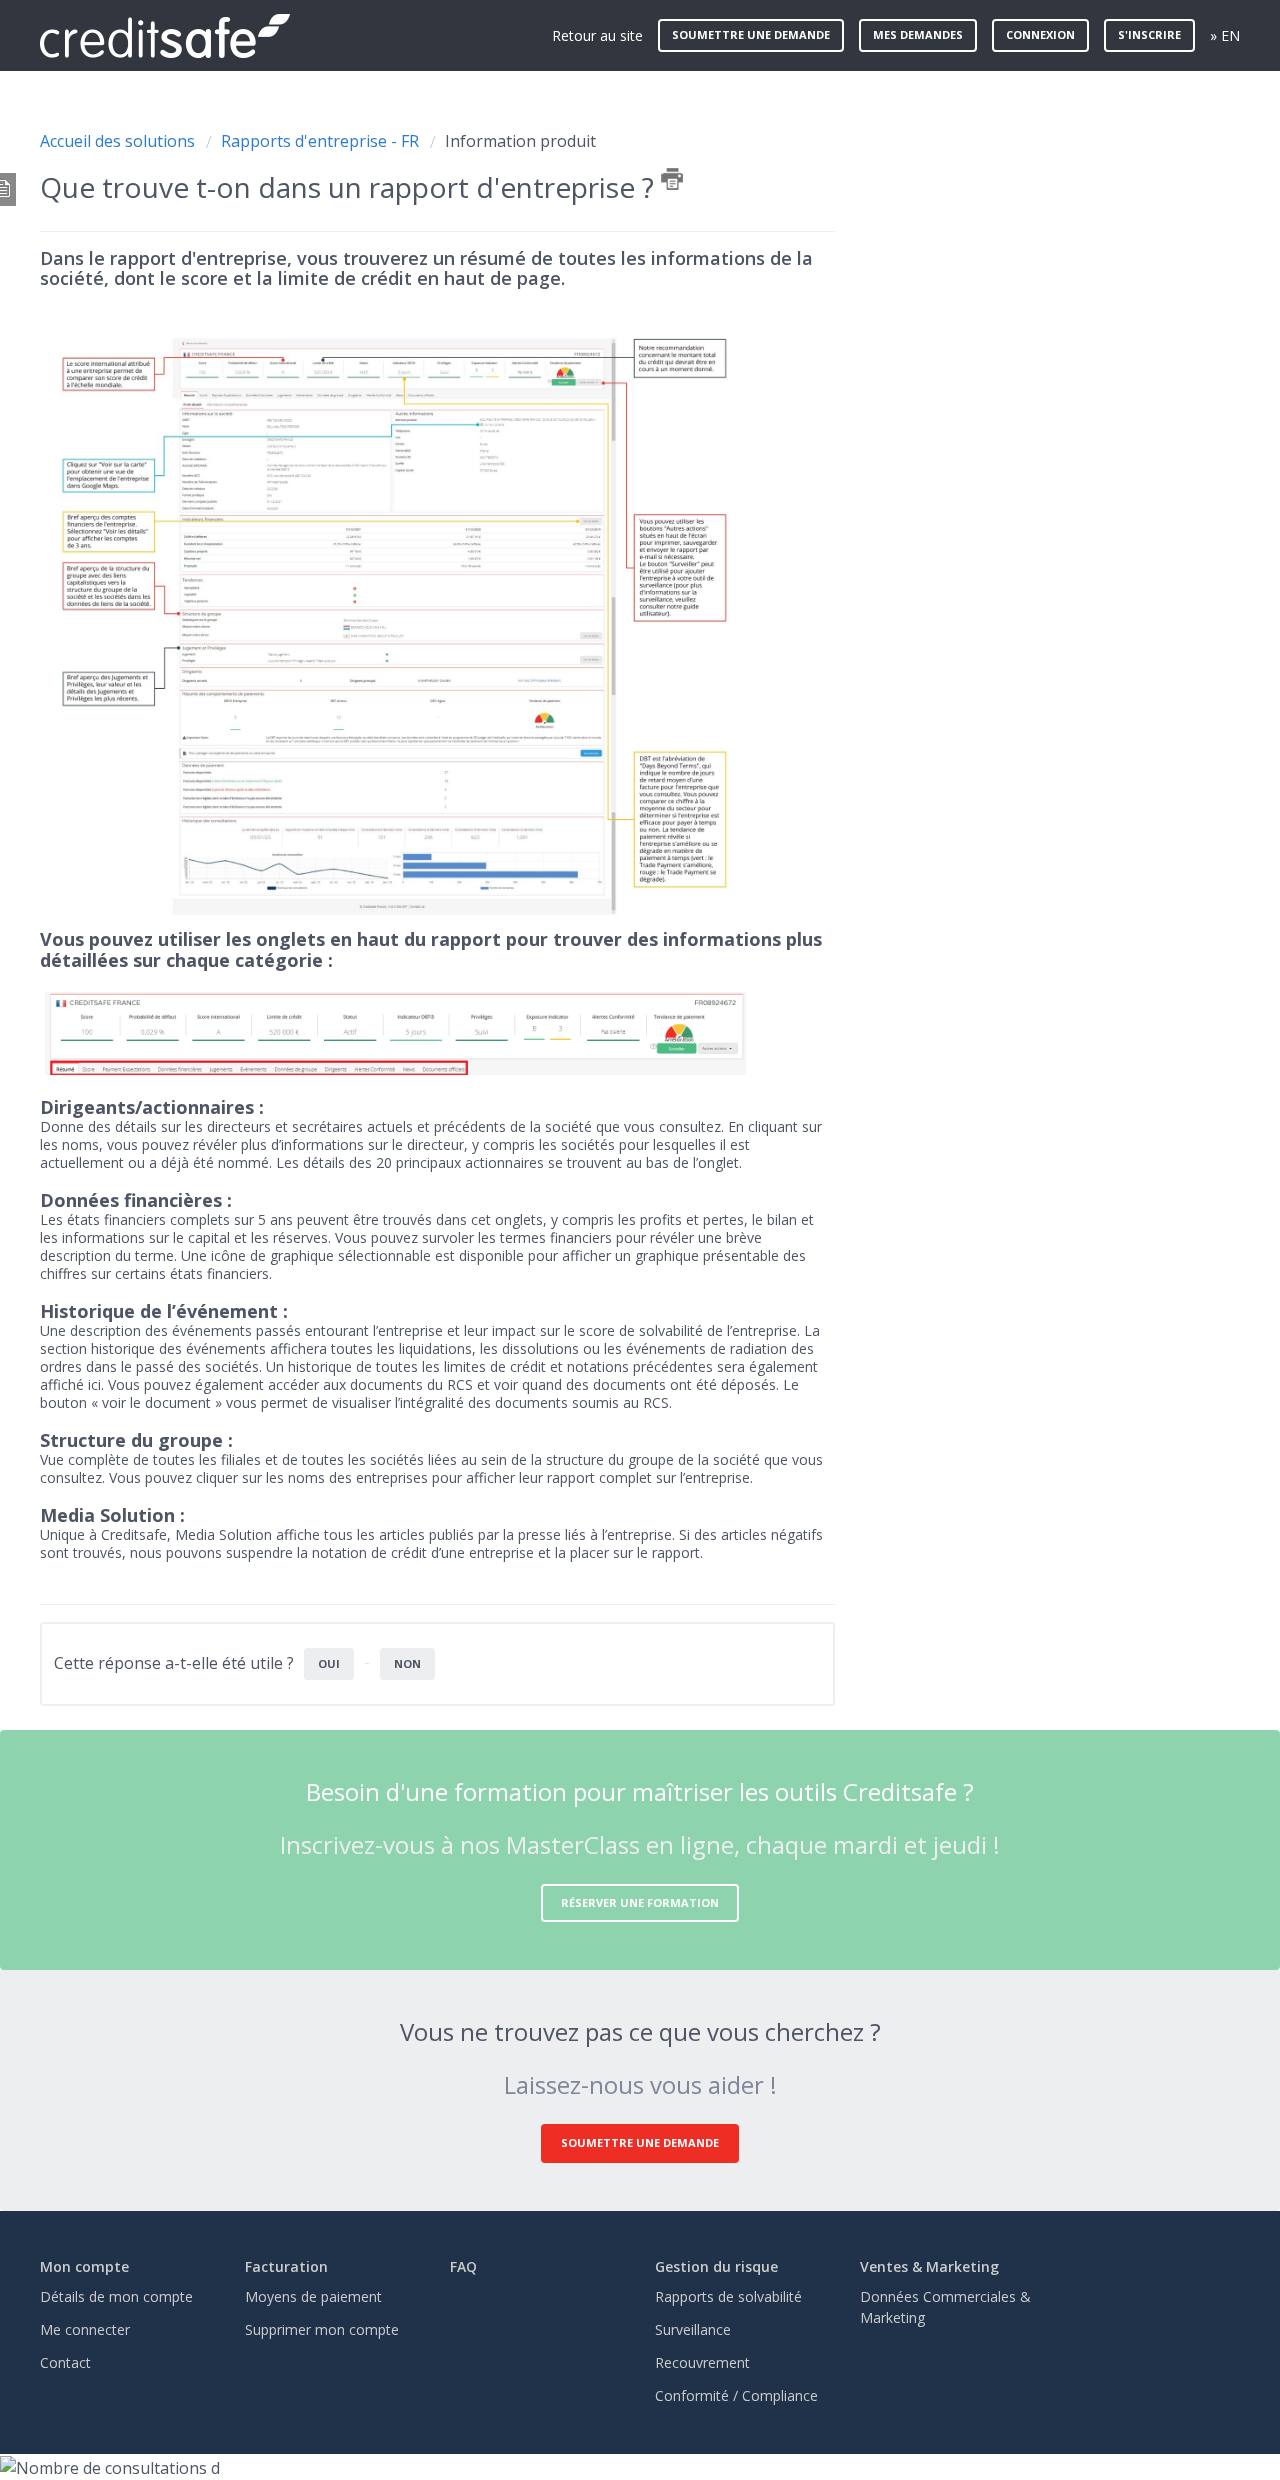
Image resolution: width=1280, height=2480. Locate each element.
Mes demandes (918, 34)
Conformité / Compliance (736, 2395)
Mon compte (84, 2266)
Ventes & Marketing (929, 2266)
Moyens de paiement (313, 2296)
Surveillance (693, 2329)
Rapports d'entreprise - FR (320, 141)
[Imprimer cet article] (672, 179)
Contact (65, 2362)
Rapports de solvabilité (728, 2296)
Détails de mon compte (116, 2296)
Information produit (520, 141)
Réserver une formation (640, 1902)
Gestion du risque (716, 2266)
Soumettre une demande (751, 34)
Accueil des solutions (119, 141)
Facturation (286, 2266)
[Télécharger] (603, 1005)
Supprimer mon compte (322, 2329)
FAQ (463, 2266)
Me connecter (85, 2329)
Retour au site (597, 35)
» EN (1225, 35)
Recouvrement (702, 2362)
